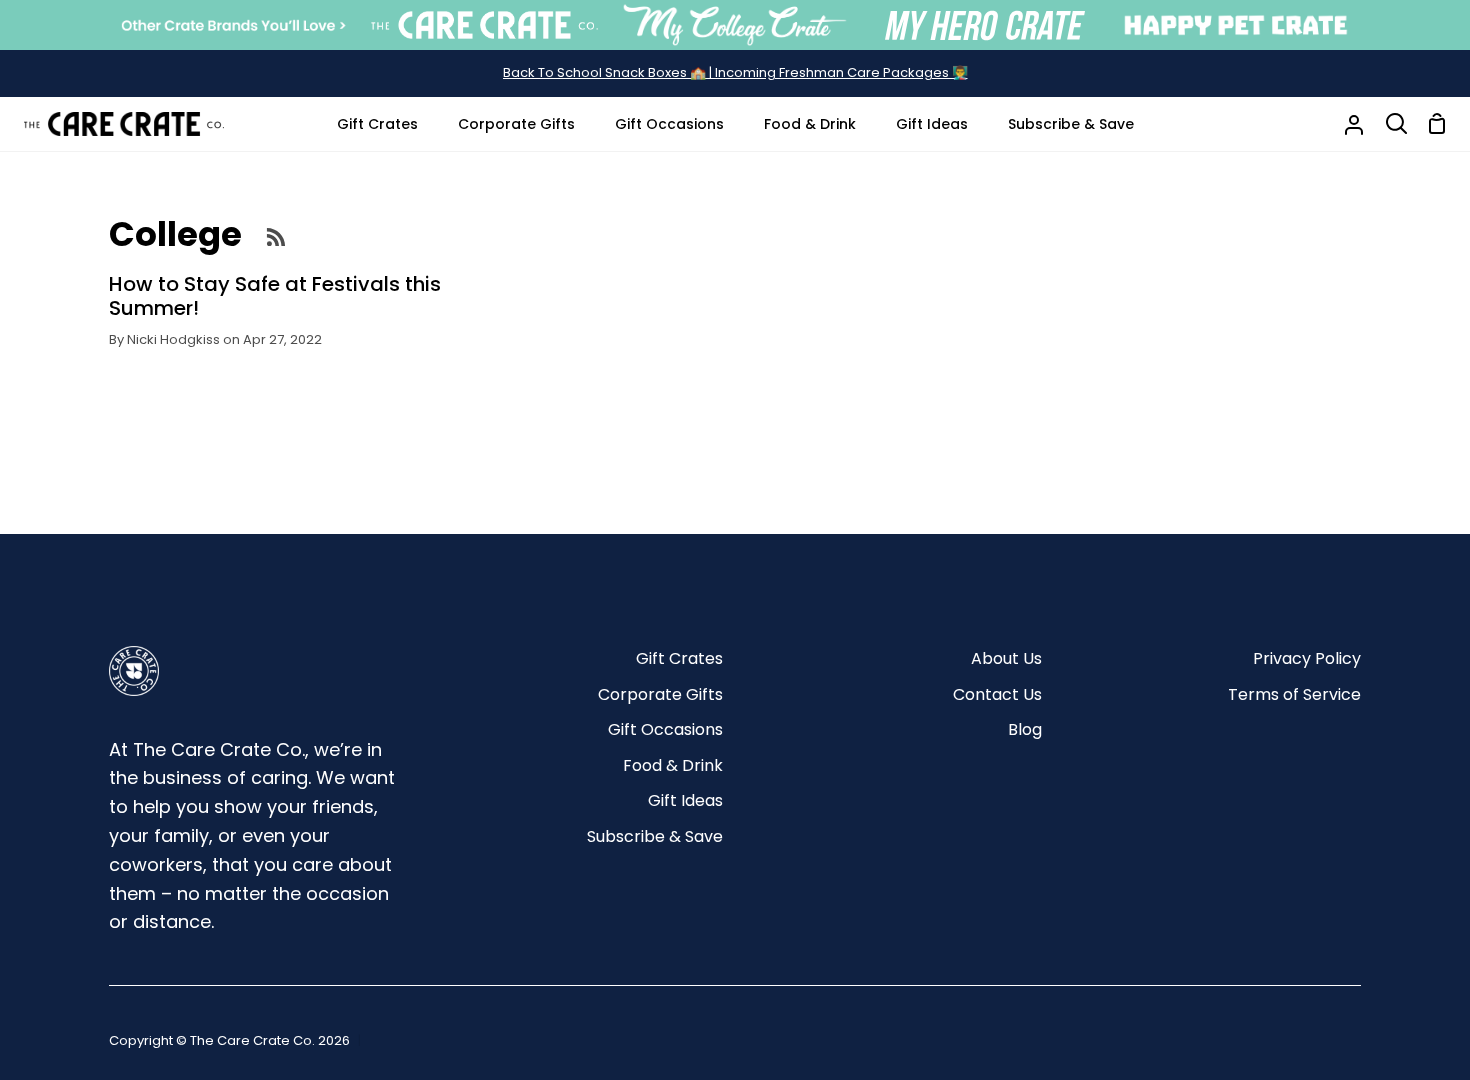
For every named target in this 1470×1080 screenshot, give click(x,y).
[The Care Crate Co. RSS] (276, 236)
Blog (1025, 729)
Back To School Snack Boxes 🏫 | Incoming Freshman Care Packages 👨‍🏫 (735, 72)
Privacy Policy (1307, 658)
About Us (1006, 658)
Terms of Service (1294, 694)
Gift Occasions (665, 729)
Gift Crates (679, 658)
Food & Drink (673, 765)
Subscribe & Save (655, 836)
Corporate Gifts (660, 694)
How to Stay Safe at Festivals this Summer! (275, 296)
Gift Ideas (685, 800)
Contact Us (997, 694)
